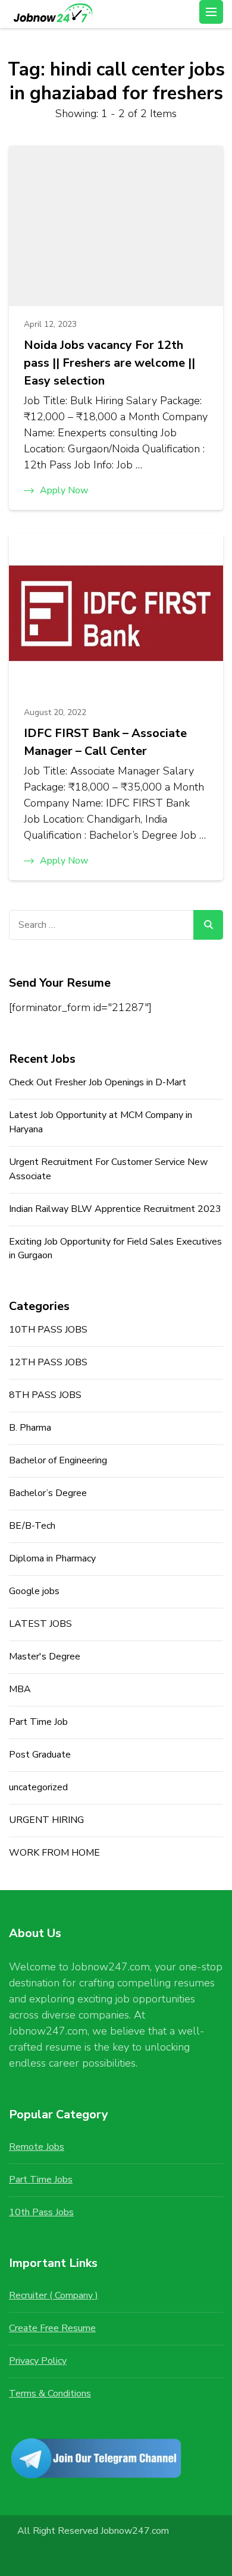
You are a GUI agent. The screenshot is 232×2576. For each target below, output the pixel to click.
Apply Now (64, 490)
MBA (20, 1689)
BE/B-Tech (32, 1526)
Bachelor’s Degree (48, 1493)
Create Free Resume (52, 2328)
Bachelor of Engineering (58, 1460)
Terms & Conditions (50, 2394)
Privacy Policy (38, 2361)
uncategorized (38, 1787)
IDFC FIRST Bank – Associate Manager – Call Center (105, 742)
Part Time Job (38, 1722)
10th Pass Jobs (41, 2212)
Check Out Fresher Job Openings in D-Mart (98, 1082)
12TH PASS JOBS (48, 1362)
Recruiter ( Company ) (54, 2295)
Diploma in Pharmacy (52, 1558)
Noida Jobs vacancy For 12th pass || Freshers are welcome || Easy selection (109, 363)
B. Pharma (30, 1428)
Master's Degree (45, 1657)
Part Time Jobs (41, 2180)
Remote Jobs (37, 2147)
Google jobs (34, 1591)
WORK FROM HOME (54, 1853)
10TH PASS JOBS (48, 1330)
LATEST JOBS (40, 1624)
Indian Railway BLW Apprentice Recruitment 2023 (115, 1209)
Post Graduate (40, 1755)
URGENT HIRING (46, 1820)
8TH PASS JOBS (45, 1395)
